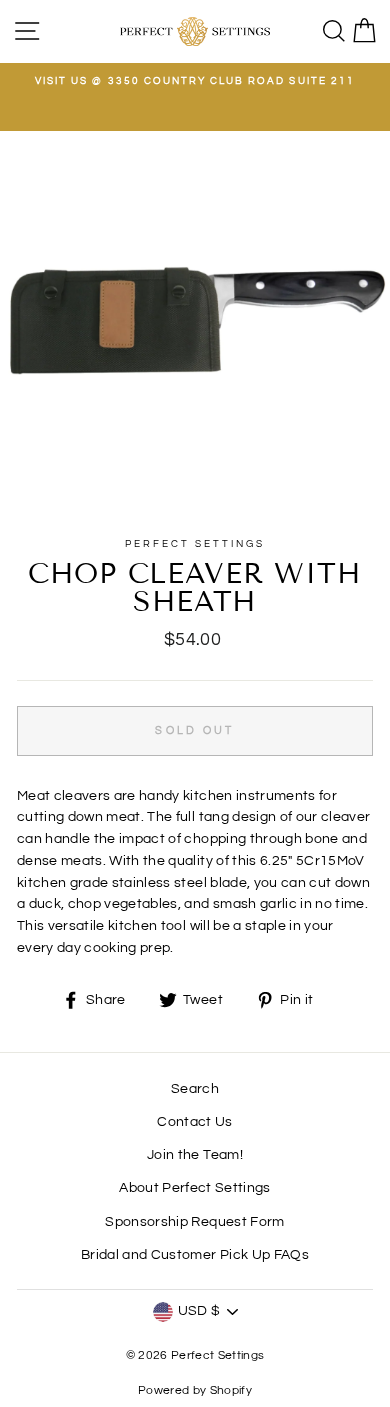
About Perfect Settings (194, 1188)
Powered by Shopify (195, 1390)
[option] (195, 81)
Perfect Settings (195, 544)
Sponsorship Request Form (194, 1222)
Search (195, 1089)
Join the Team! (195, 1155)
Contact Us (194, 1122)
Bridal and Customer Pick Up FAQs (195, 1255)
